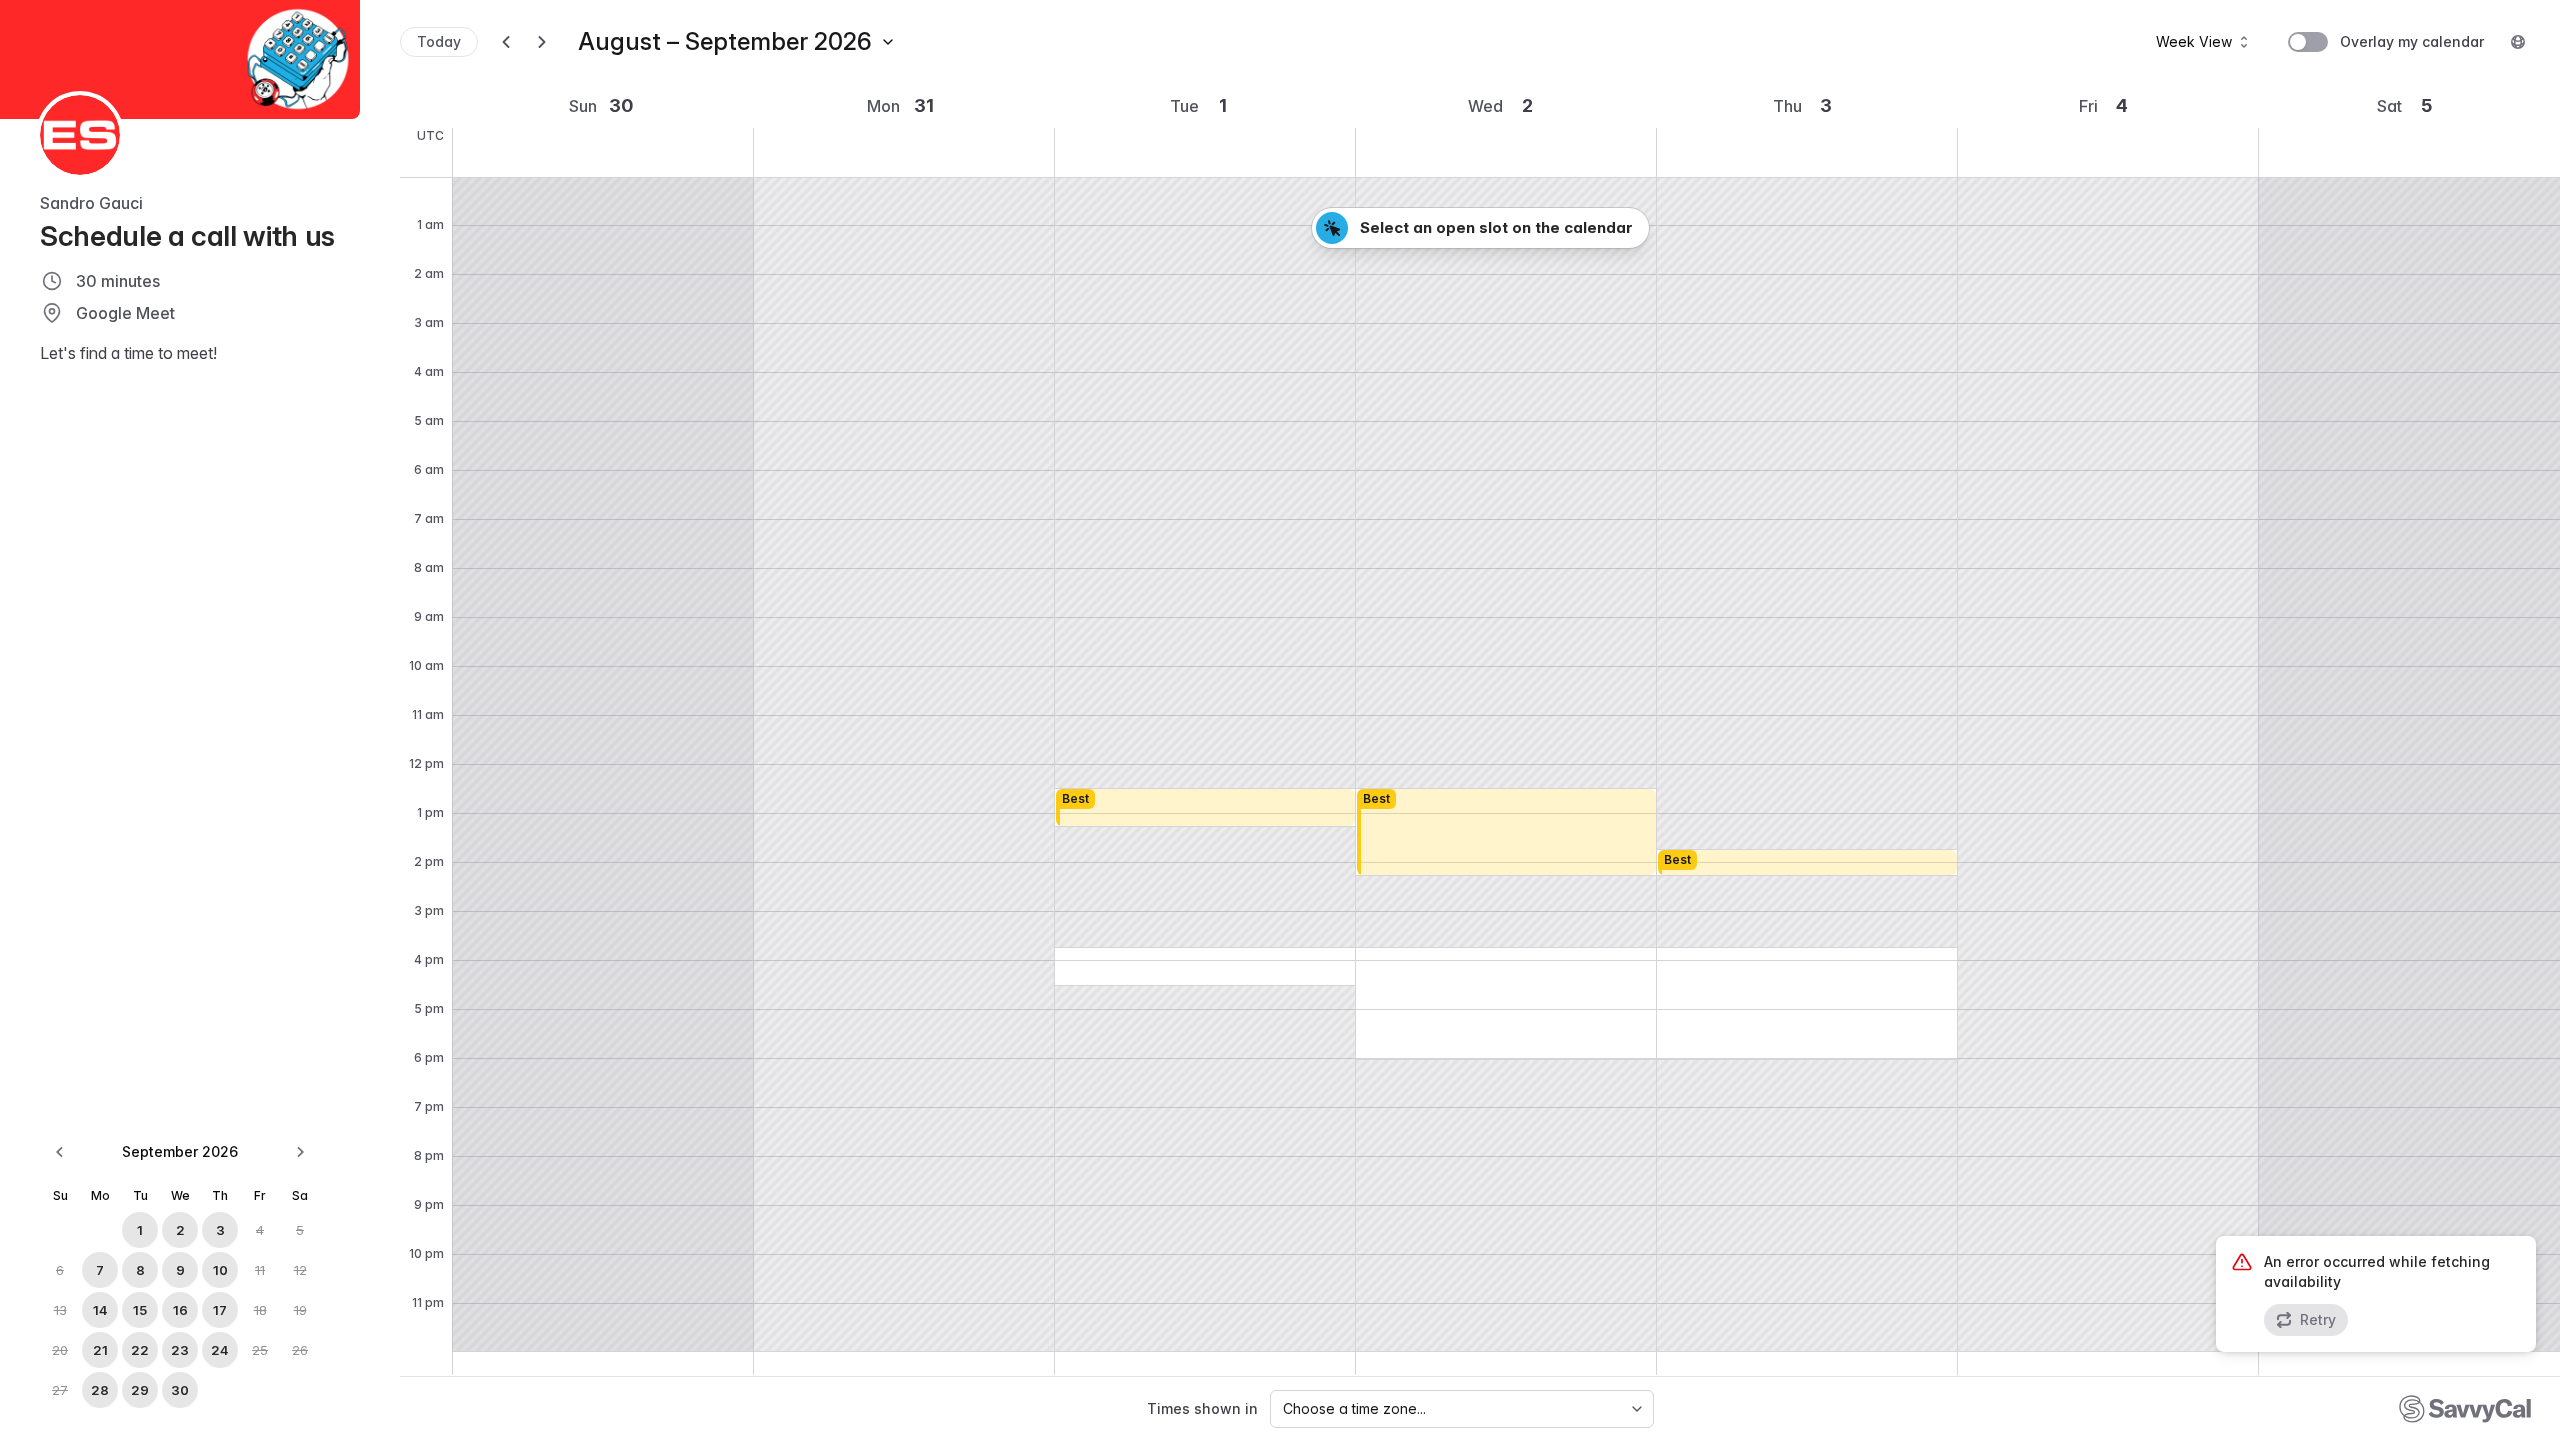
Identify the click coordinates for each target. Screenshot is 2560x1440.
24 (220, 1350)
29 (140, 1390)
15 (140, 1310)
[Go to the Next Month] (300, 1152)
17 (220, 1310)
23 (180, 1350)
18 (260, 1310)
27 (60, 1390)
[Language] (2518, 42)
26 (300, 1350)
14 (100, 1310)
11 (260, 1270)
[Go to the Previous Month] (60, 1152)
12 (300, 1270)
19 (300, 1310)
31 (924, 105)
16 (180, 1310)
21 (100, 1350)
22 (140, 1350)
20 (60, 1350)
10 (220, 1270)
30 (180, 1390)
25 (260, 1350)
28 (100, 1390)
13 (60, 1310)
